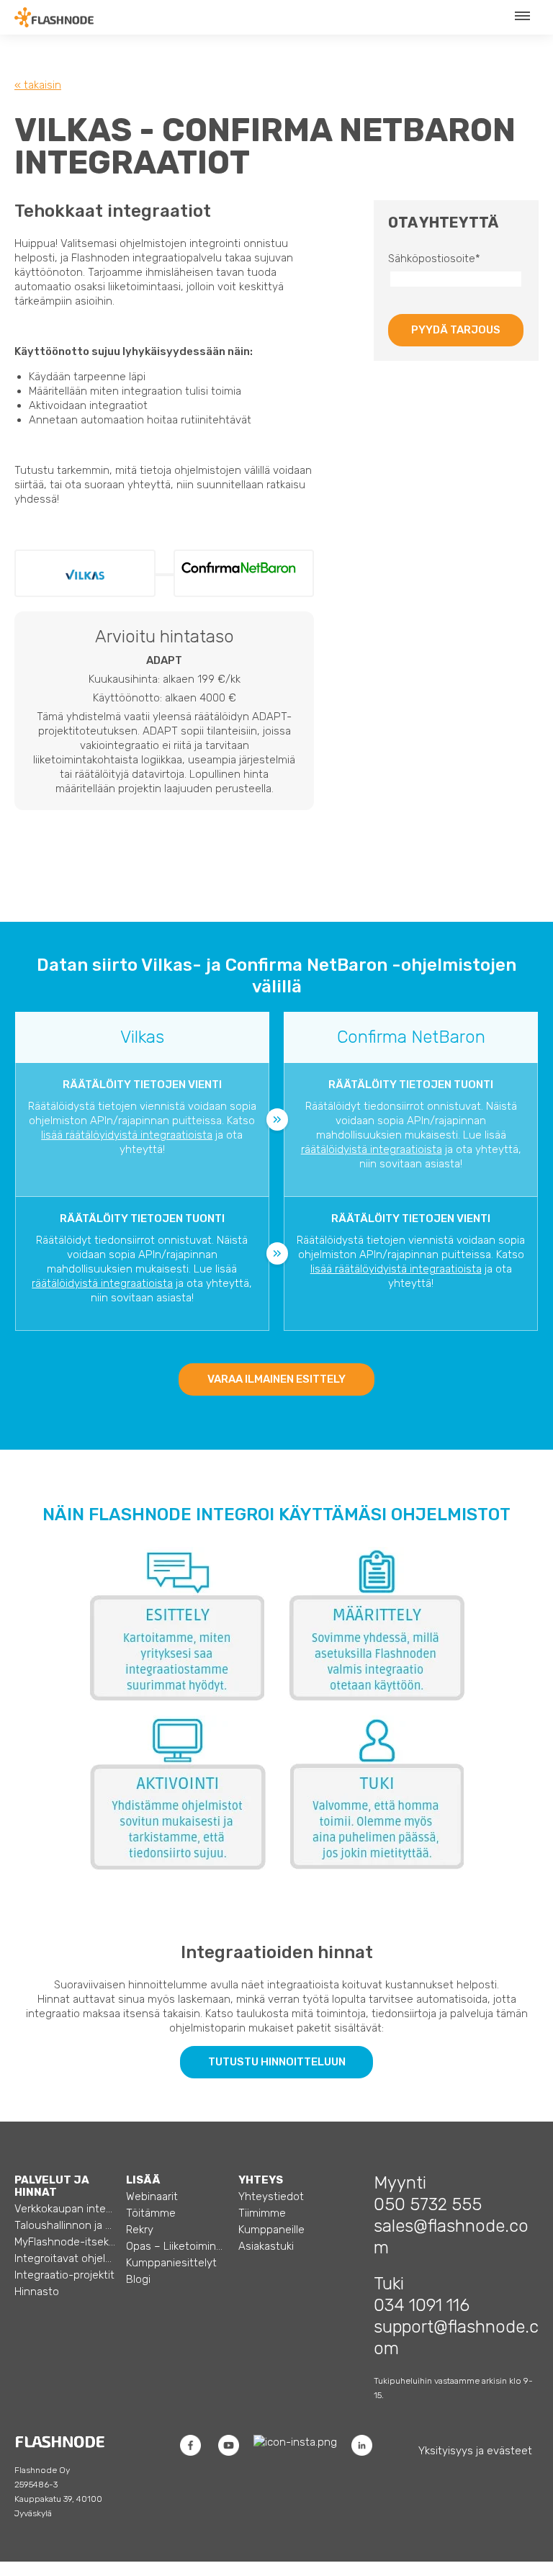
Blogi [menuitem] (138, 2279)
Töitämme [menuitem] (151, 2213)
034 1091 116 (422, 2305)
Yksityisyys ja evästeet (475, 2451)
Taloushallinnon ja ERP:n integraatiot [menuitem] (65, 2225)
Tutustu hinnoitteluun (277, 2062)
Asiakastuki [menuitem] (266, 2246)
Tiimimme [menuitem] (262, 2213)
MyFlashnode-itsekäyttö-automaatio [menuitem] (65, 2242)
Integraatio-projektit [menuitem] (64, 2275)
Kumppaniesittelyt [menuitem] (171, 2263)
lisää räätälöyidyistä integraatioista (127, 1135)
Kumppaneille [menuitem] (271, 2230)
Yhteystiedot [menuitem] (271, 2196)
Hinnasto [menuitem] (37, 2292)
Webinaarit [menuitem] (152, 2196)
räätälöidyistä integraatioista (372, 1149)
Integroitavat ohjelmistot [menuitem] (65, 2258)
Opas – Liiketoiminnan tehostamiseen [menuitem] (177, 2246)
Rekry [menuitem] (140, 2230)
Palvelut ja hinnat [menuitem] (52, 2186)
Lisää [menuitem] (143, 2180)
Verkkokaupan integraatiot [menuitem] (65, 2209)
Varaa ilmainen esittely (276, 1379)
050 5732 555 (428, 2204)
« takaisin (38, 85)
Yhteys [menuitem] (261, 2180)
